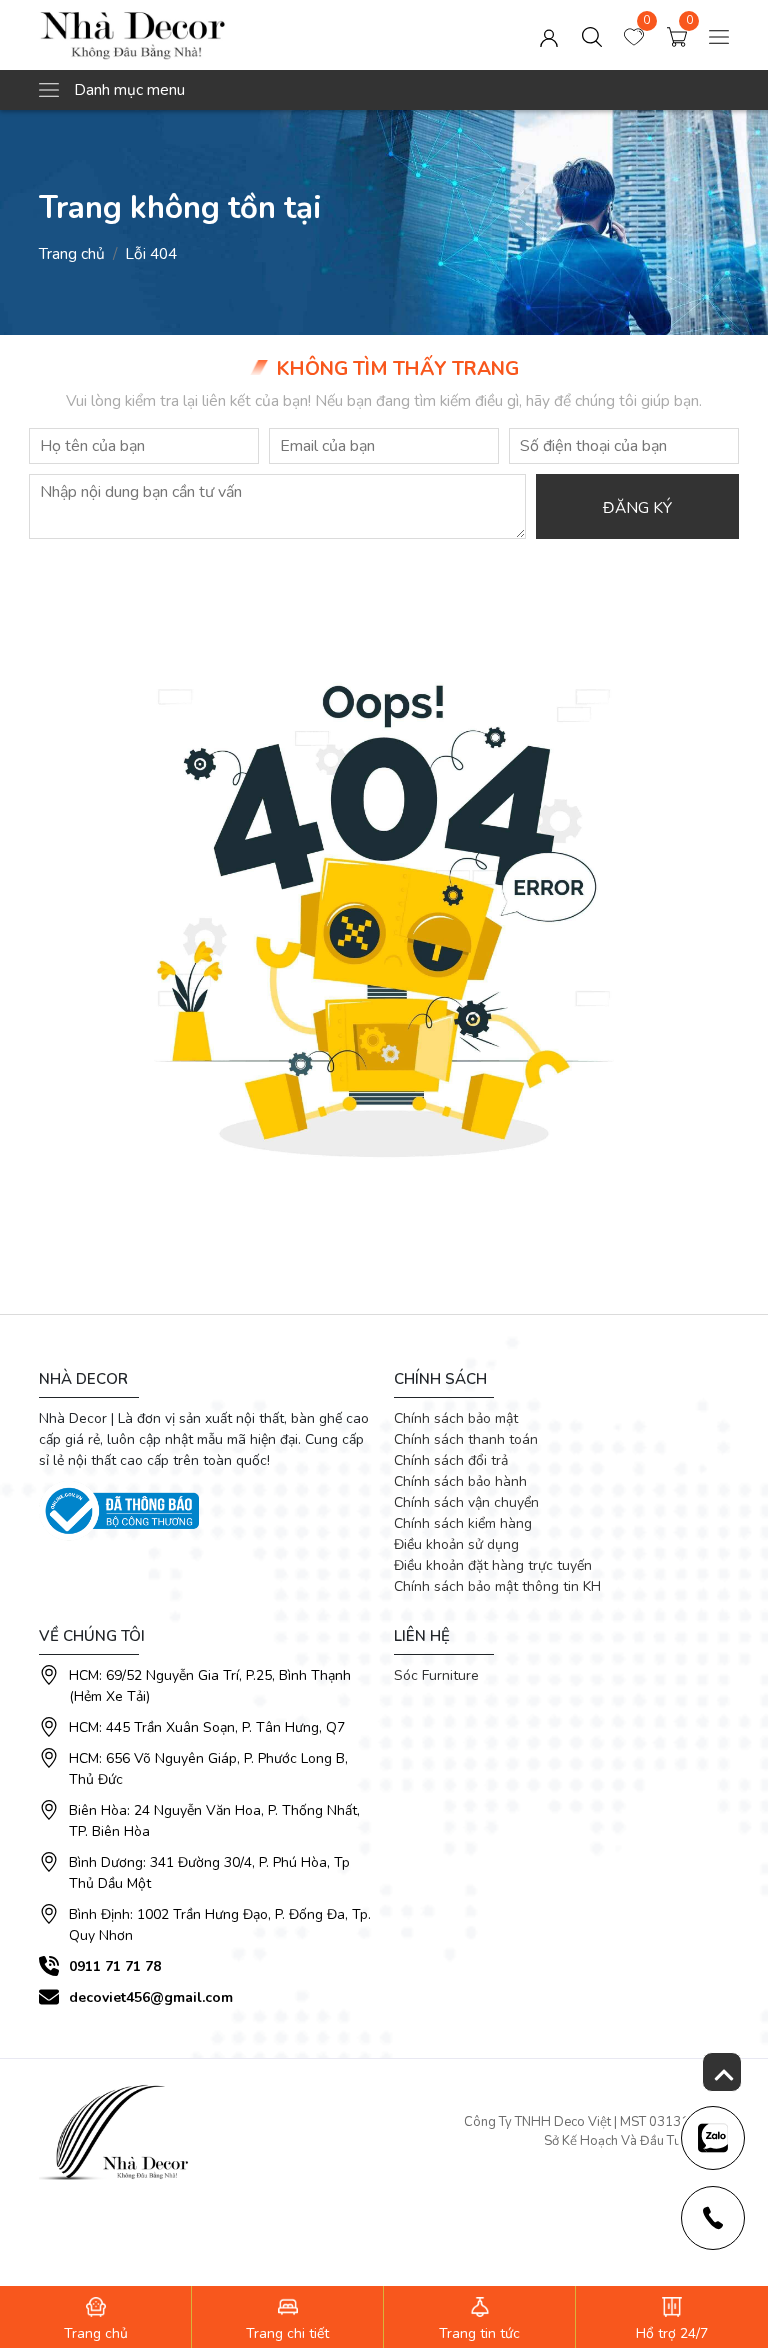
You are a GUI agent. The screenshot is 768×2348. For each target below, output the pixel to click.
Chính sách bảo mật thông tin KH (497, 1586)
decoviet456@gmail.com (151, 1997)
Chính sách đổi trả (451, 1460)
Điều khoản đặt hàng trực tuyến (493, 1565)
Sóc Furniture (436, 1675)
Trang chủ (72, 253)
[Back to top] (722, 2072)
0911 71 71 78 (115, 1966)
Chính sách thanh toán (466, 1439)
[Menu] (719, 34)
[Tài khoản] (549, 34)
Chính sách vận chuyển (466, 1502)
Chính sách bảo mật (456, 1418)
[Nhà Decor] (177, 35)
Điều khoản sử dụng (456, 1544)
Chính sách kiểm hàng (463, 1523)
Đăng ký (637, 507)
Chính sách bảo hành (460, 1481)
